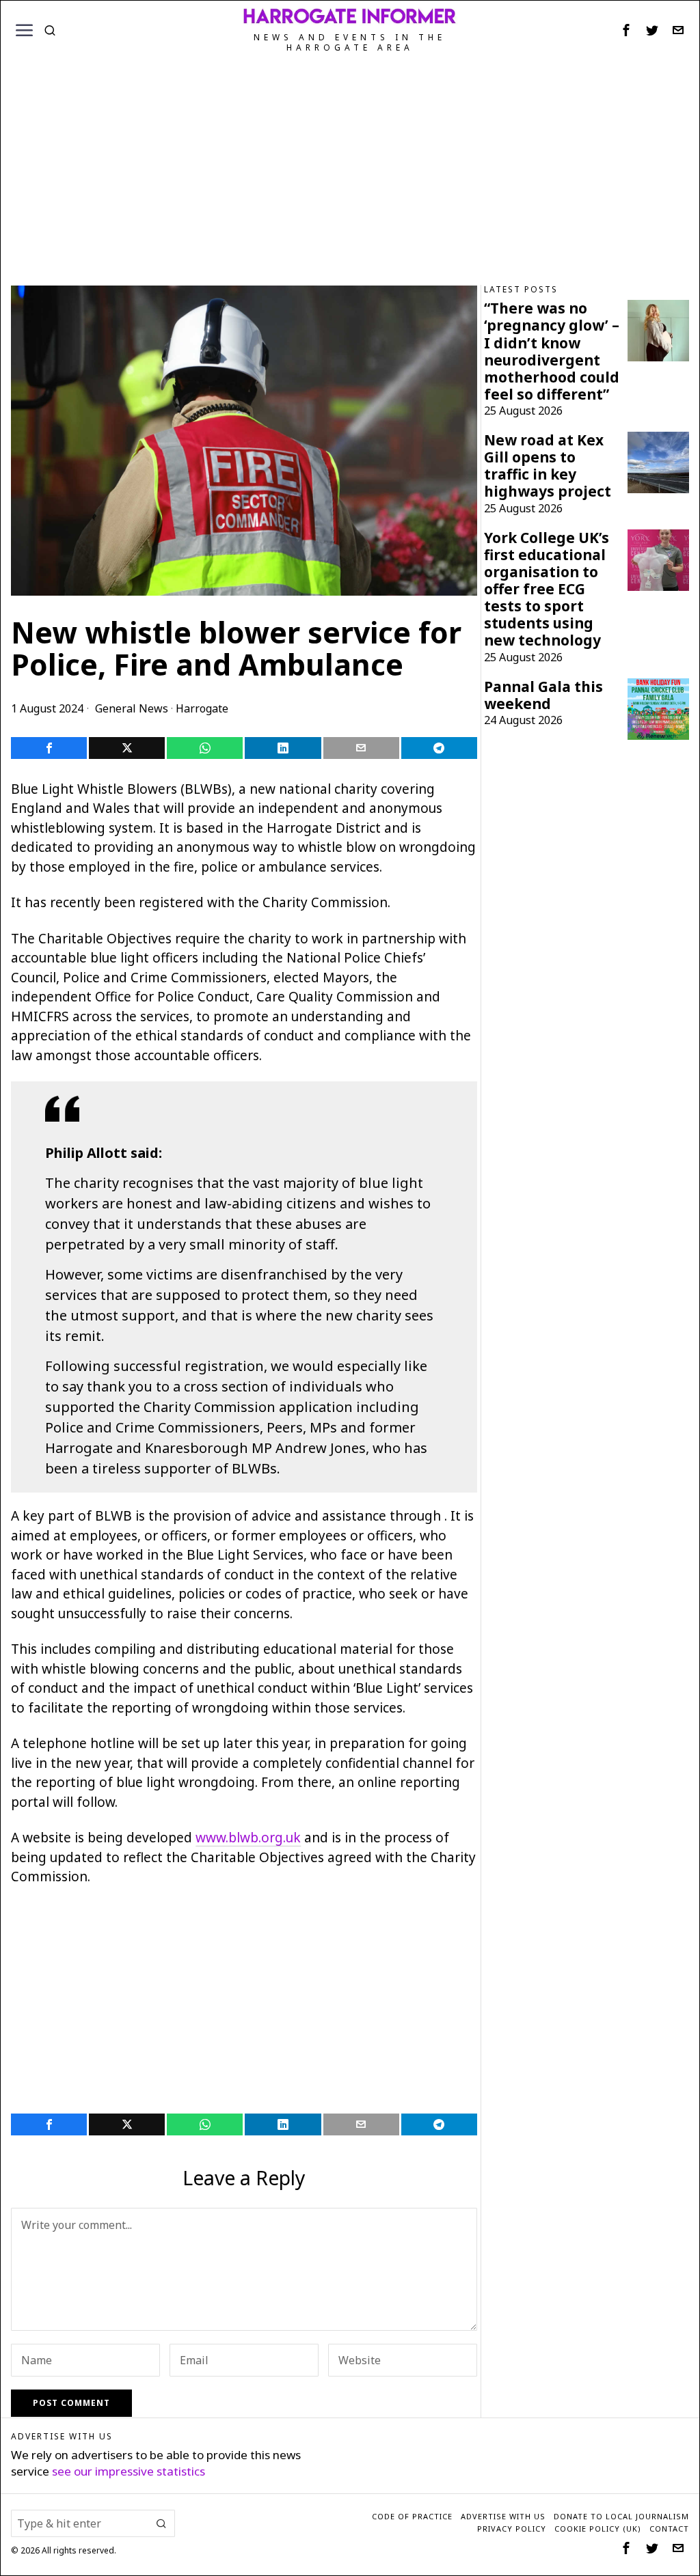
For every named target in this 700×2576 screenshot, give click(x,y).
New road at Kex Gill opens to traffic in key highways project (548, 466)
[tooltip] (626, 30)
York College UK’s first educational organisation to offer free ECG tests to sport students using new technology (547, 590)
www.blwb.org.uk (248, 1838)
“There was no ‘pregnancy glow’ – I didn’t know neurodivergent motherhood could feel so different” (552, 351)
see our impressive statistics (129, 2471)
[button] (161, 2523)
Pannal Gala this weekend (543, 695)
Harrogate (202, 708)
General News (132, 708)
